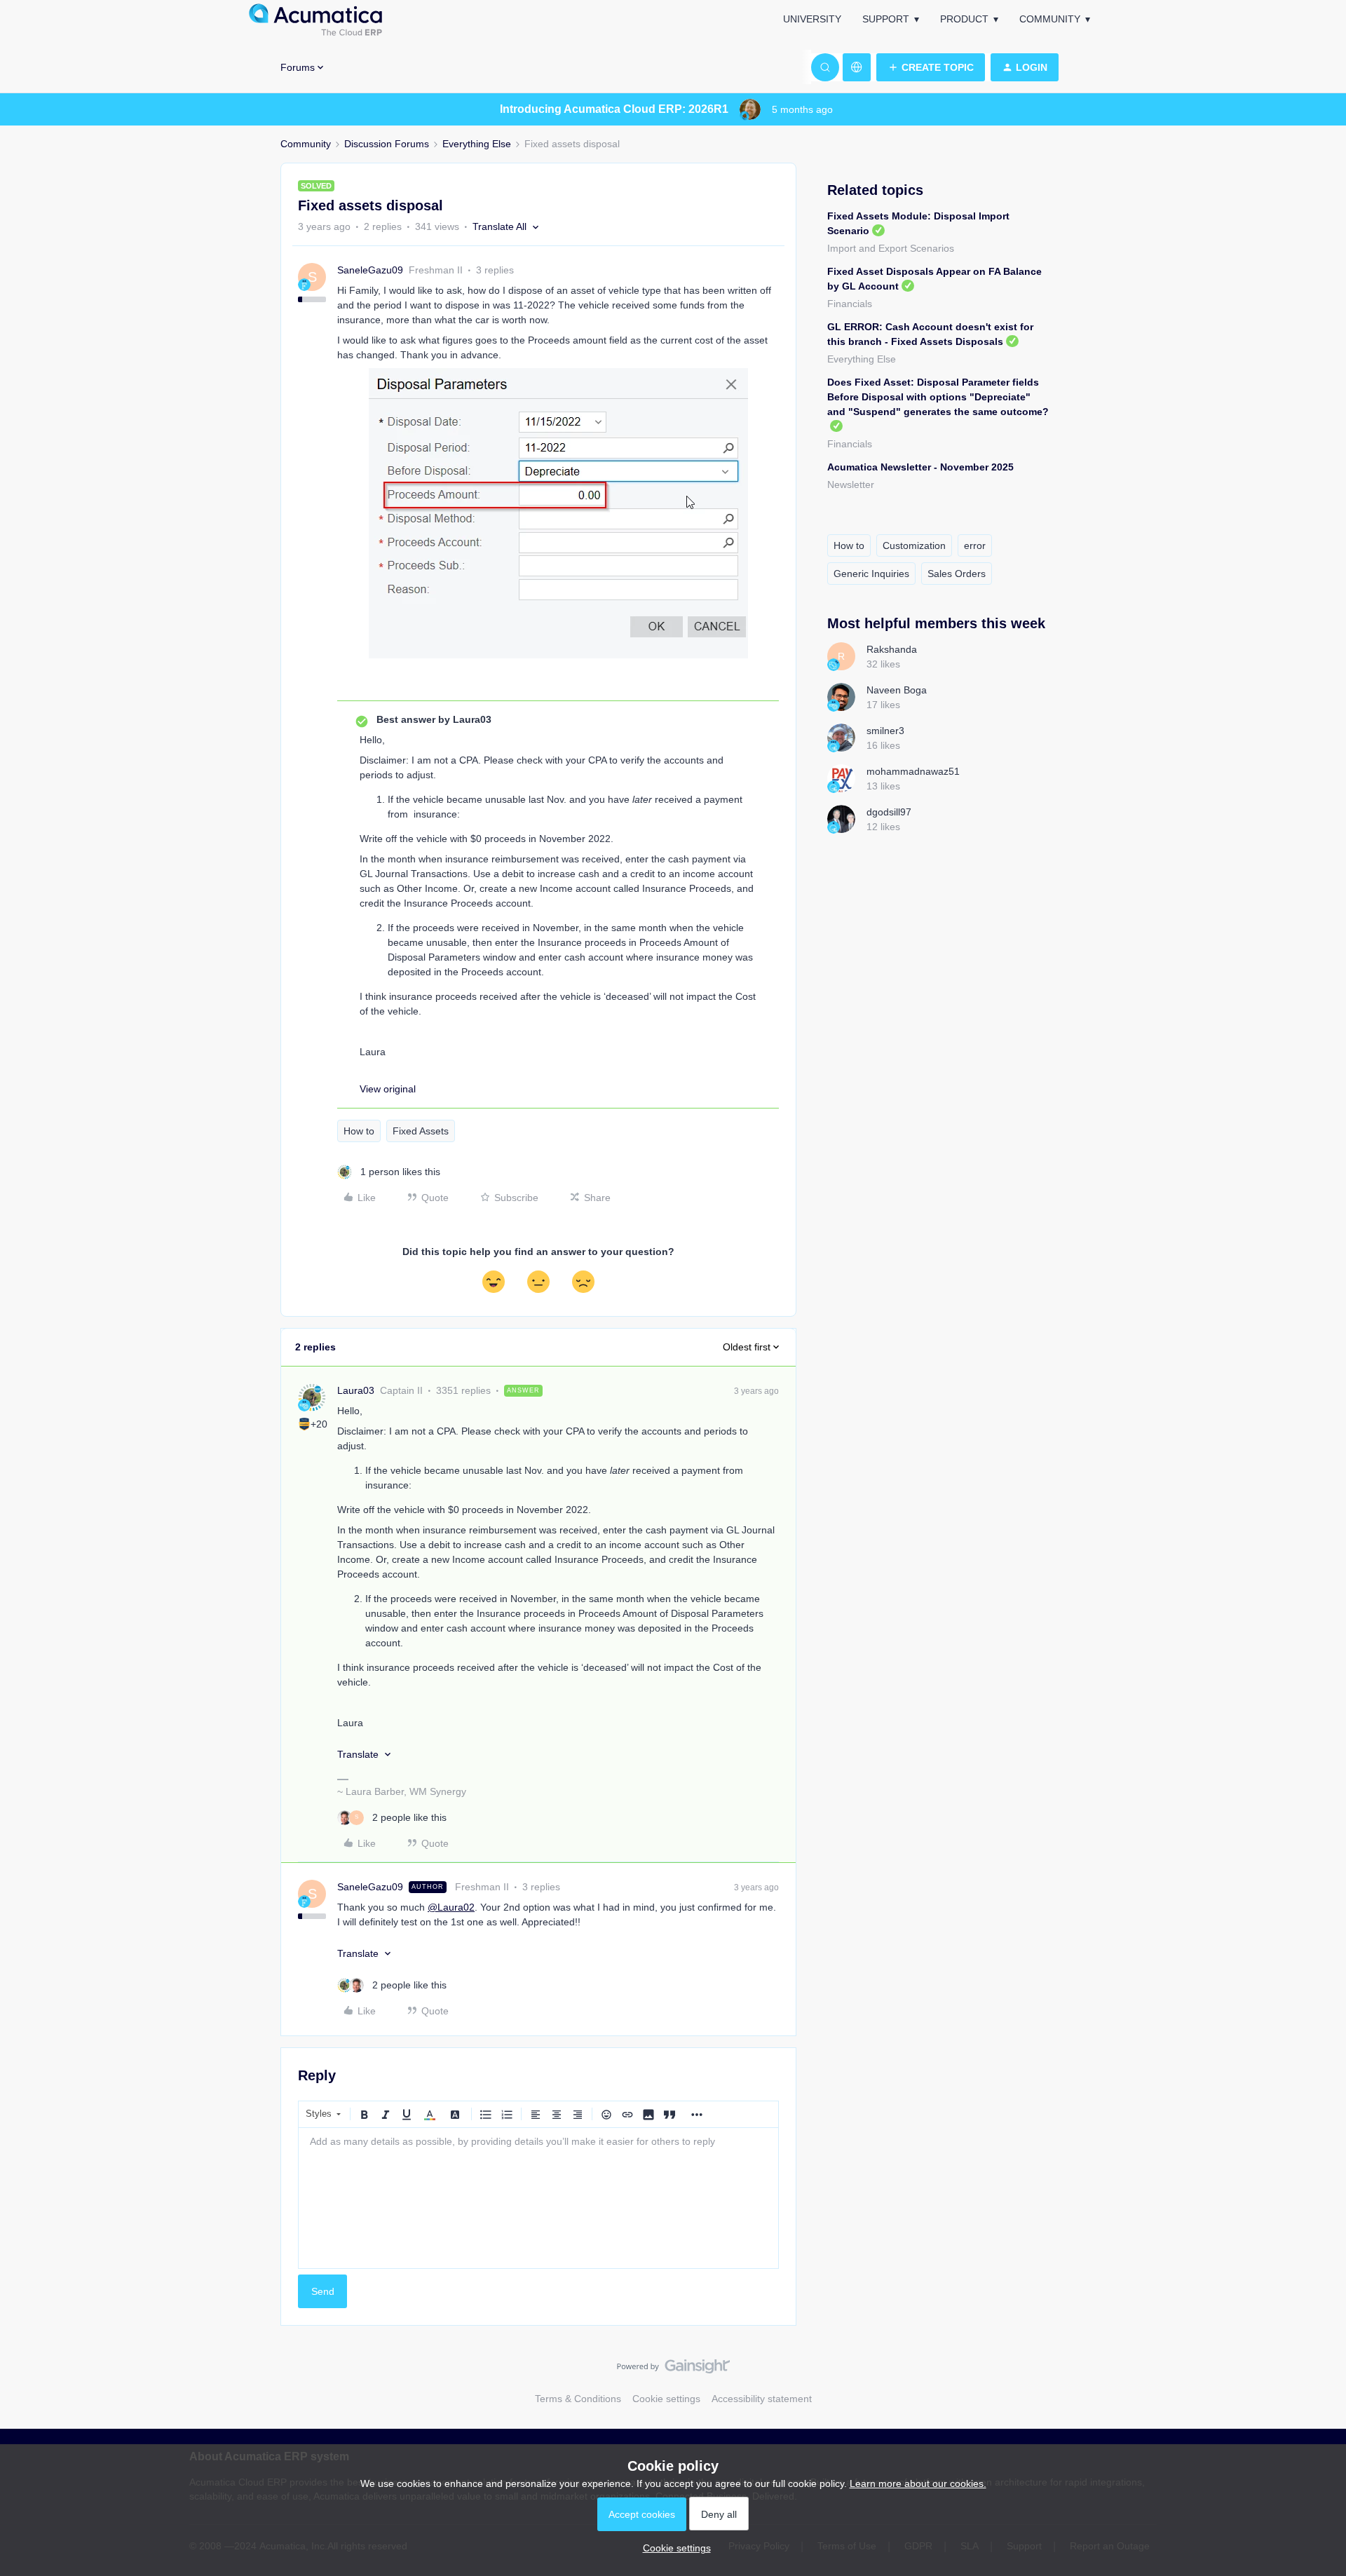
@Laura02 (451, 1907)
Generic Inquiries (871, 574)
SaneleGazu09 (370, 270)
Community (1050, 19)
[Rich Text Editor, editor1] (538, 2198)
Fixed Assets (421, 1131)
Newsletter (851, 484)
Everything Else (477, 144)
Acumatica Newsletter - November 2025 (920, 467)
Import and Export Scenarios (891, 248)
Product (964, 19)
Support (886, 19)
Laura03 (356, 1390)
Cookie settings (666, 2399)
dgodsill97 (889, 812)
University (812, 19)
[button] (931, 67)
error (975, 545)
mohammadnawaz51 (913, 771)
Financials (850, 304)
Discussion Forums (387, 144)
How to (359, 1131)
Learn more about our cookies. (918, 2483)
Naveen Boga (897, 690)
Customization (914, 545)
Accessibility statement (762, 2399)
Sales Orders (957, 574)
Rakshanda (892, 649)
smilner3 (885, 731)
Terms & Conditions (578, 2399)
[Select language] (857, 67)
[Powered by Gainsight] (673, 2370)
